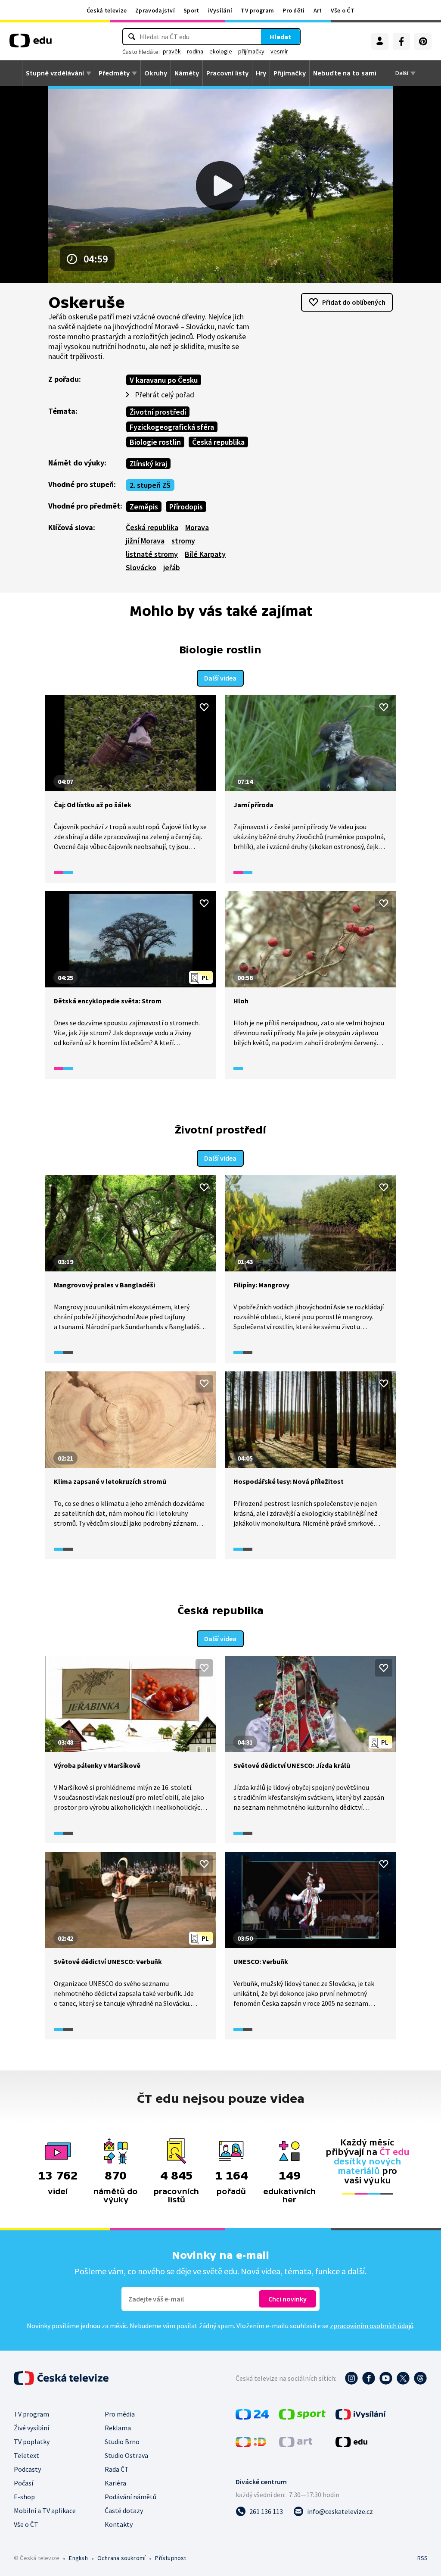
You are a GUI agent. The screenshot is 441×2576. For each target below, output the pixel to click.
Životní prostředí (158, 412)
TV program (257, 10)
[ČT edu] (31, 44)
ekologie (221, 51)
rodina (195, 51)
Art (318, 10)
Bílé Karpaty (205, 554)
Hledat (280, 37)
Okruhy (156, 73)
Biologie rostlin (155, 442)
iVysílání (220, 10)
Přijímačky (290, 73)
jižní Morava (145, 541)
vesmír (279, 51)
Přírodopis (186, 507)
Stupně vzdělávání (55, 73)
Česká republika (218, 442)
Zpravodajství (155, 10)
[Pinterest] (423, 41)
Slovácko (141, 567)
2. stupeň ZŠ (150, 485)
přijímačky (251, 51)
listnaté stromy (152, 554)
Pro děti (293, 10)
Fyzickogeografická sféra (172, 427)
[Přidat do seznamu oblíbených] (204, 707)
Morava (197, 527)
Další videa (220, 678)
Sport (191, 10)
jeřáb (172, 567)
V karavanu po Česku (164, 380)
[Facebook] (401, 41)
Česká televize (107, 10)
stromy (183, 541)
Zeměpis (144, 507)
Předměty (114, 73)
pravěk (172, 51)
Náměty (187, 73)
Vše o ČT (343, 10)
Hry (261, 73)
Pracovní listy (227, 73)
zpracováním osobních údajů (372, 2326)
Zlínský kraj (148, 464)
